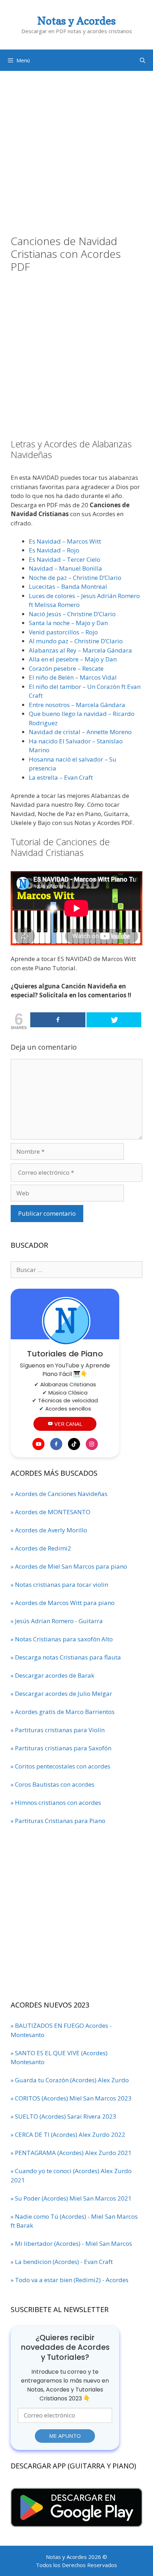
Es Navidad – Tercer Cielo (65, 559)
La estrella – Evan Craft (61, 777)
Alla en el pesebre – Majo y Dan (73, 659)
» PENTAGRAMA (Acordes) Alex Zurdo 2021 (71, 2153)
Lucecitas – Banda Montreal (68, 586)
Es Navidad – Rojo (54, 550)
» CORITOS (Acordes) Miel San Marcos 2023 (71, 2098)
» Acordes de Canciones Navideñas (59, 1494)
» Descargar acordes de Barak (52, 1675)
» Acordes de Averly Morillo (49, 1530)
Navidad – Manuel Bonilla (65, 568)
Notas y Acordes (76, 21)
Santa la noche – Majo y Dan (68, 623)
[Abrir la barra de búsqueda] (143, 60)
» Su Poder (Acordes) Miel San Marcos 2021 (71, 2198)
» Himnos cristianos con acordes (56, 1803)
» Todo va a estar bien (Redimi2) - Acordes (70, 2280)
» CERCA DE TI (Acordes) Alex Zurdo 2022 (68, 2134)
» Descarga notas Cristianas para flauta (66, 1657)
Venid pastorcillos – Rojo (63, 632)
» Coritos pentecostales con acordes (60, 1766)
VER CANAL (68, 1424)
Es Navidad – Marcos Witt (65, 541)
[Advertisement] (76, 147)
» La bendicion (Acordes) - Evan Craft (62, 2262)
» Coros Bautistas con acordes (52, 1784)
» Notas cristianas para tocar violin (59, 1585)
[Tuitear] (114, 1020)
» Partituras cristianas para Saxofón (61, 1748)
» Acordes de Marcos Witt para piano (63, 1603)
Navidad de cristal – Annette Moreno (80, 732)
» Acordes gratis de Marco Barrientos (63, 1712)
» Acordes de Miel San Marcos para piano (69, 1566)
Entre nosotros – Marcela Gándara (77, 705)
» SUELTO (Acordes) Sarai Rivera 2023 (64, 2116)
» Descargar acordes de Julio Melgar (61, 1694)
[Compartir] (58, 1020)
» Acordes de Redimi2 (41, 1548)
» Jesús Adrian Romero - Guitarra (57, 1621)
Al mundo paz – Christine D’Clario (76, 641)
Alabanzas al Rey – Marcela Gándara (80, 650)
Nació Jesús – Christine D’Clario (72, 614)
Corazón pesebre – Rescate (66, 668)
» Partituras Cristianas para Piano (58, 1821)
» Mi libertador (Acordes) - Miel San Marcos (71, 2243)
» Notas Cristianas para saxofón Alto (62, 1639)
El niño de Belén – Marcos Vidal (73, 677)
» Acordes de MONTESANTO (51, 1512)
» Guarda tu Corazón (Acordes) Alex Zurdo (70, 2080)
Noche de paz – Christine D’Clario (75, 578)
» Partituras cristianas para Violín (58, 1730)
